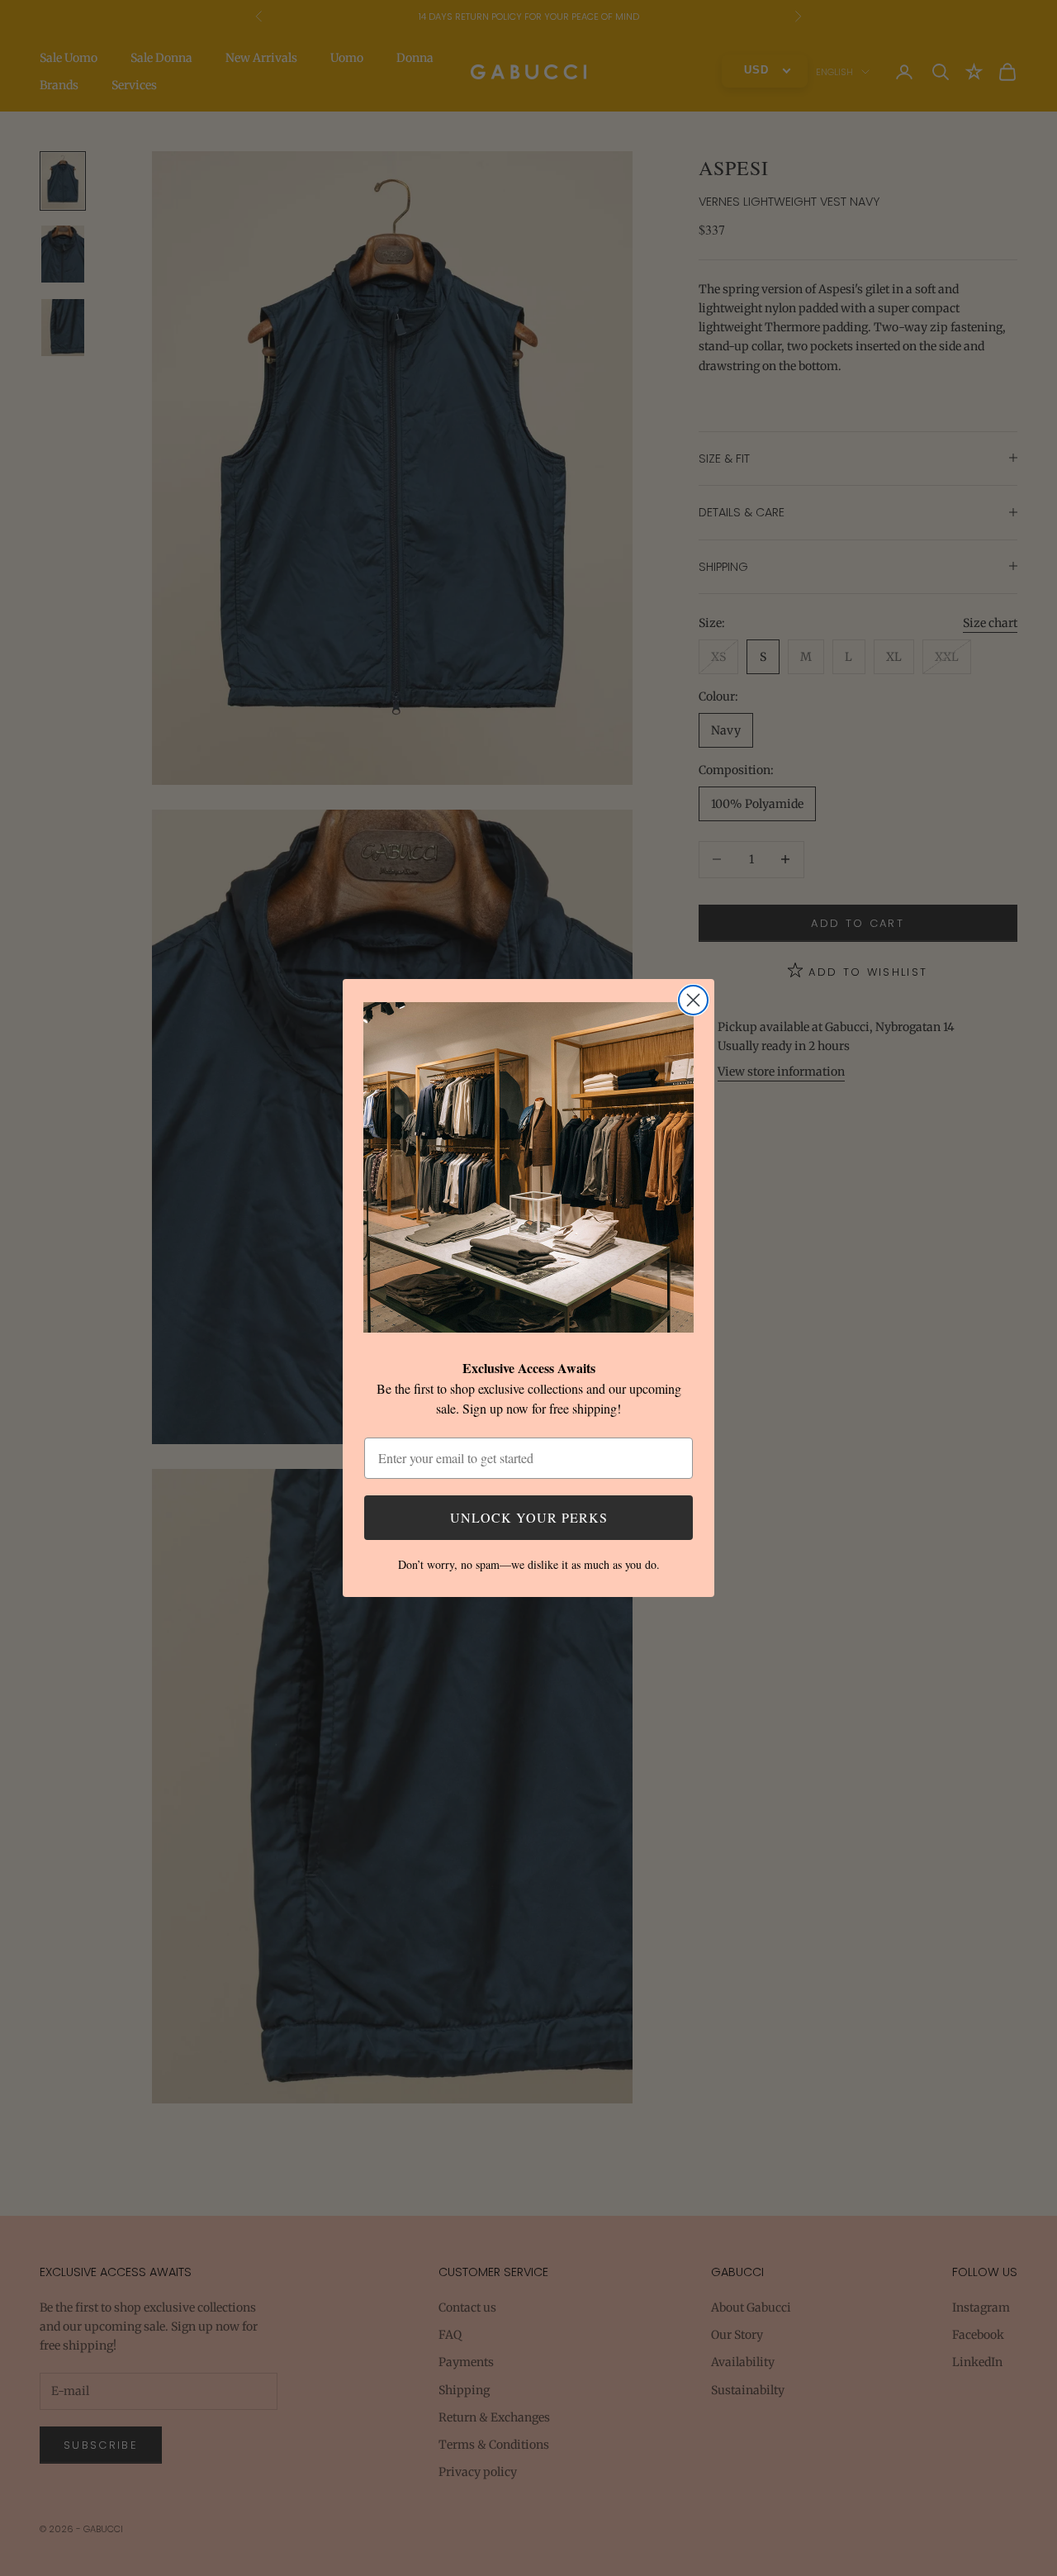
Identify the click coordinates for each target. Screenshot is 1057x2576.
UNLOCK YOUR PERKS (529, 1517)
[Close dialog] (693, 1000)
